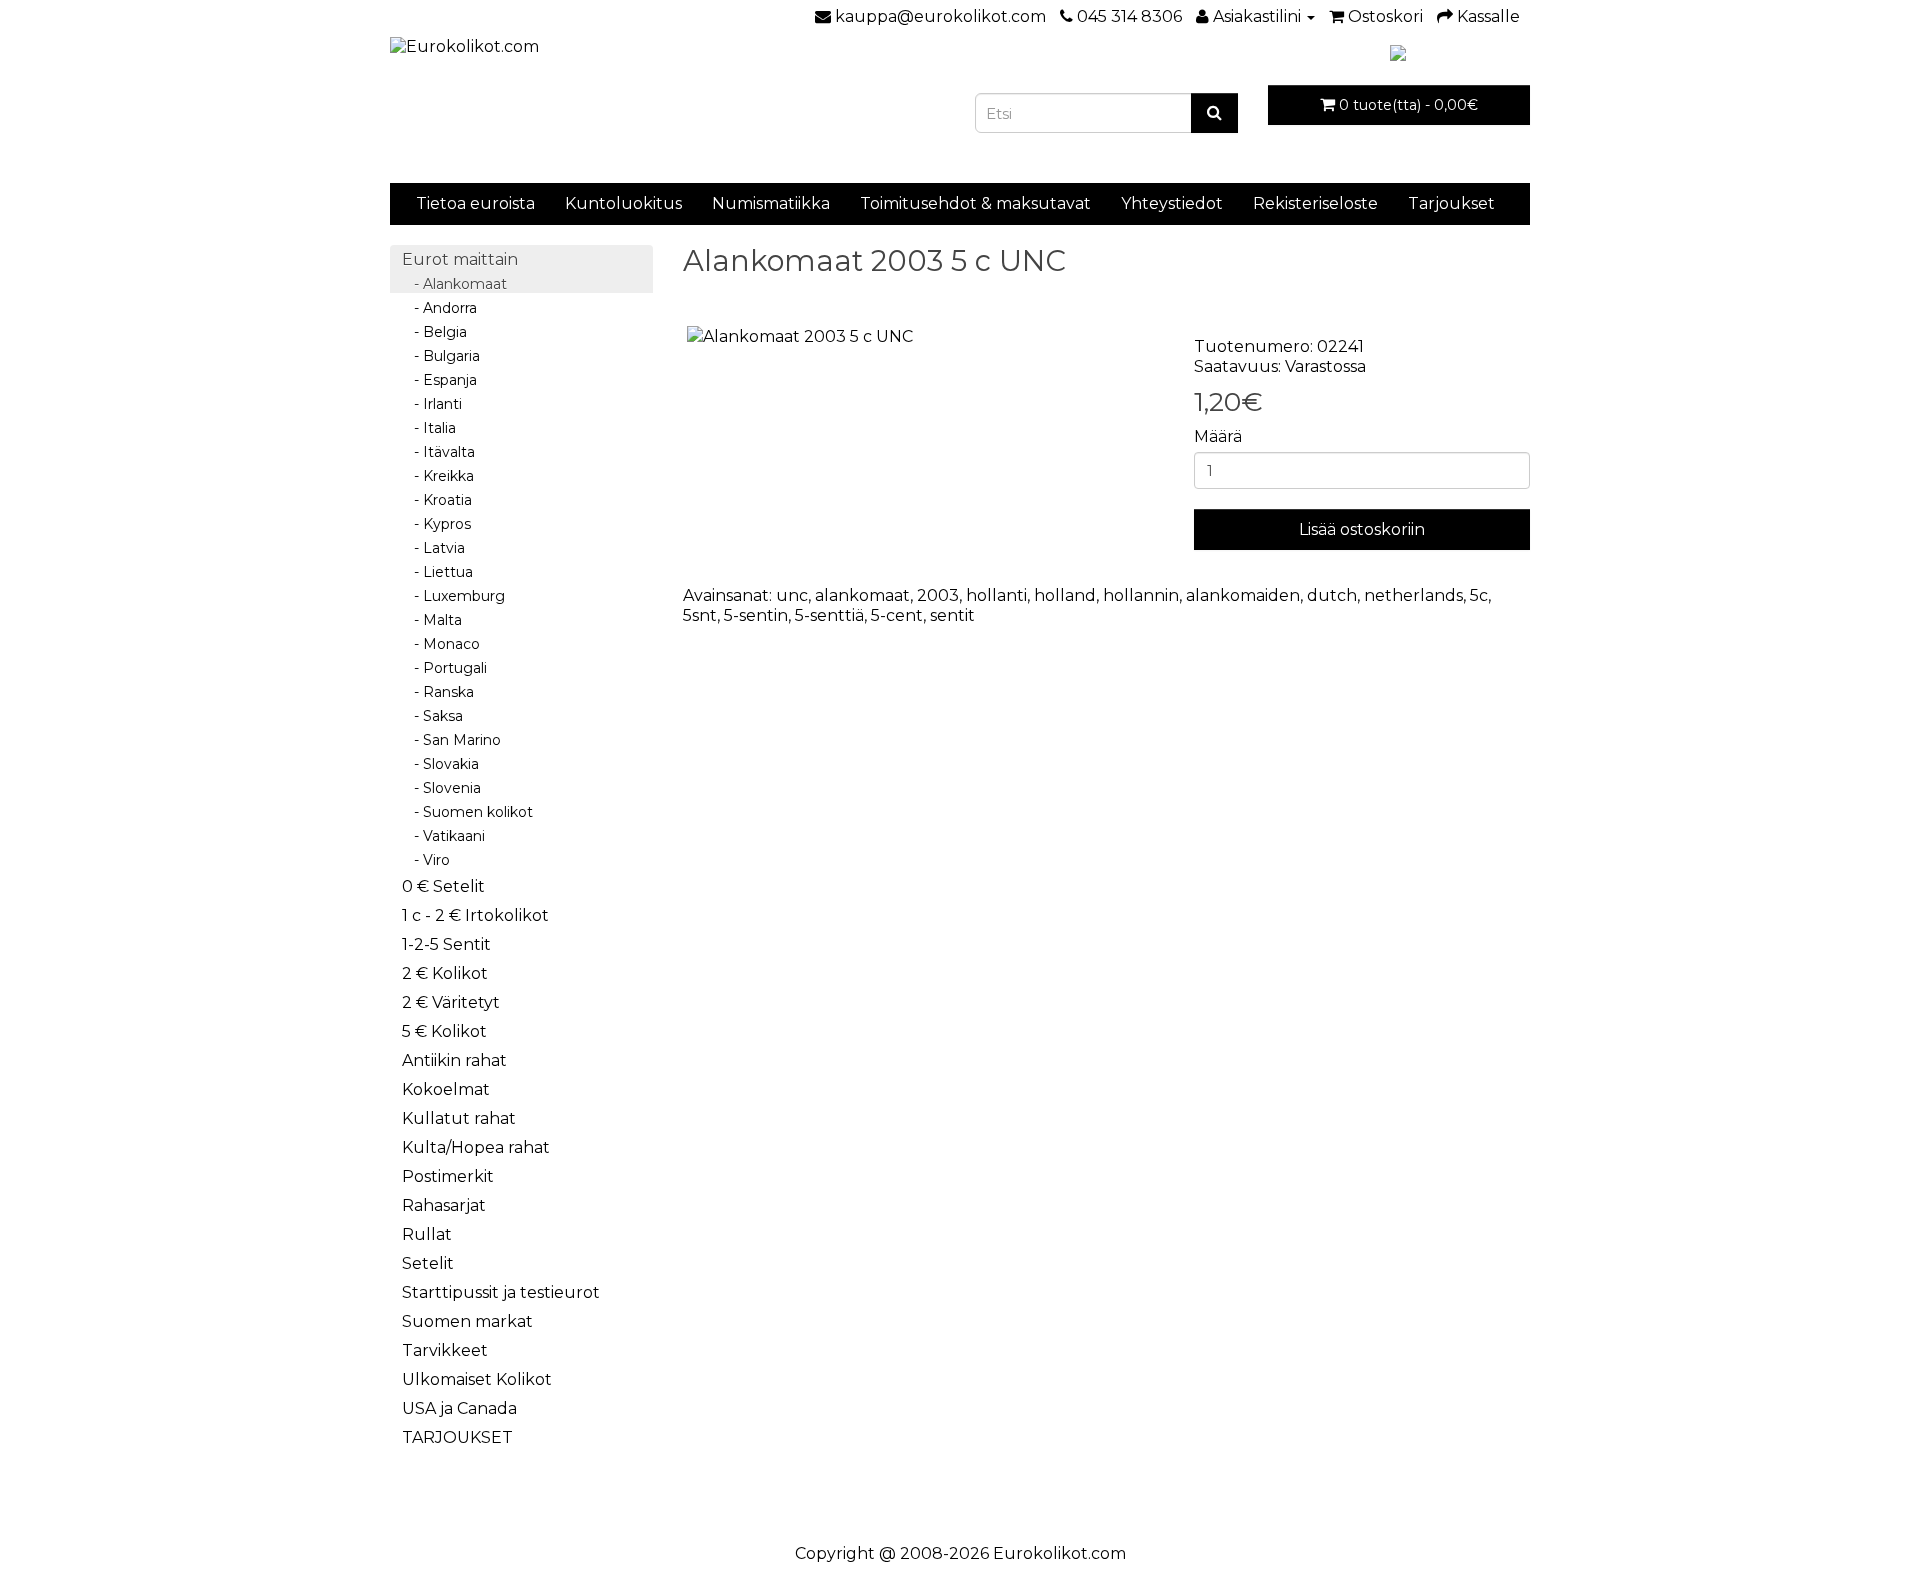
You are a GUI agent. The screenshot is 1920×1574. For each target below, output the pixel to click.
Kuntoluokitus (623, 203)
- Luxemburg (453, 596)
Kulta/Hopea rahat (476, 1147)
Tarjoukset (1451, 203)
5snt (700, 615)
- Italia (429, 428)
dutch (1332, 595)
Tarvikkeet (445, 1350)
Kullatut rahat (459, 1118)
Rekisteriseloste (1315, 203)
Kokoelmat (446, 1089)
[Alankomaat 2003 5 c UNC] (924, 337)
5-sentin (756, 615)
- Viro (426, 860)
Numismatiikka (771, 203)
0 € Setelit (443, 886)
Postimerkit (448, 1176)
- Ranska (438, 692)
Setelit (428, 1263)
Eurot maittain (460, 259)
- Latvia (433, 548)
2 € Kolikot (445, 973)
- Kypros (436, 524)
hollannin (1141, 595)
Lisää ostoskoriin (1362, 529)
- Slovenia (441, 788)
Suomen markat (467, 1321)
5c (1479, 595)
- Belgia (434, 332)
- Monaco (441, 644)
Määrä (1218, 436)
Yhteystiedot (1172, 203)
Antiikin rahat (454, 1060)
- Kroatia (437, 500)
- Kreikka (438, 476)
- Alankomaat (454, 284)
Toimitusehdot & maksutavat (975, 203)
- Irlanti (432, 404)
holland (1065, 595)
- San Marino (451, 740)
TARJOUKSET (457, 1437)
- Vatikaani (443, 836)
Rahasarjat (444, 1205)
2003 (938, 595)
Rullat (427, 1234)
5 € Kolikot (444, 1031)
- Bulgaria (441, 356)
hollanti (996, 595)
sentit (952, 615)
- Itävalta (438, 452)
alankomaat (862, 595)
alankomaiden (1243, 595)
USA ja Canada (459, 1408)
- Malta (432, 620)
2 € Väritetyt (451, 1002)
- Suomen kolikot (467, 812)
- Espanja (439, 380)
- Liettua (437, 572)
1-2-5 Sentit (446, 944)
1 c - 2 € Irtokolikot (475, 915)
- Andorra (439, 308)
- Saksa (432, 716)
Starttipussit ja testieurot (501, 1292)
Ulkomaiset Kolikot (477, 1379)
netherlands (1413, 595)
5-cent (897, 615)
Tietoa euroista (475, 203)
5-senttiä (829, 615)
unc (792, 595)
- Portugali (444, 668)
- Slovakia (440, 764)
